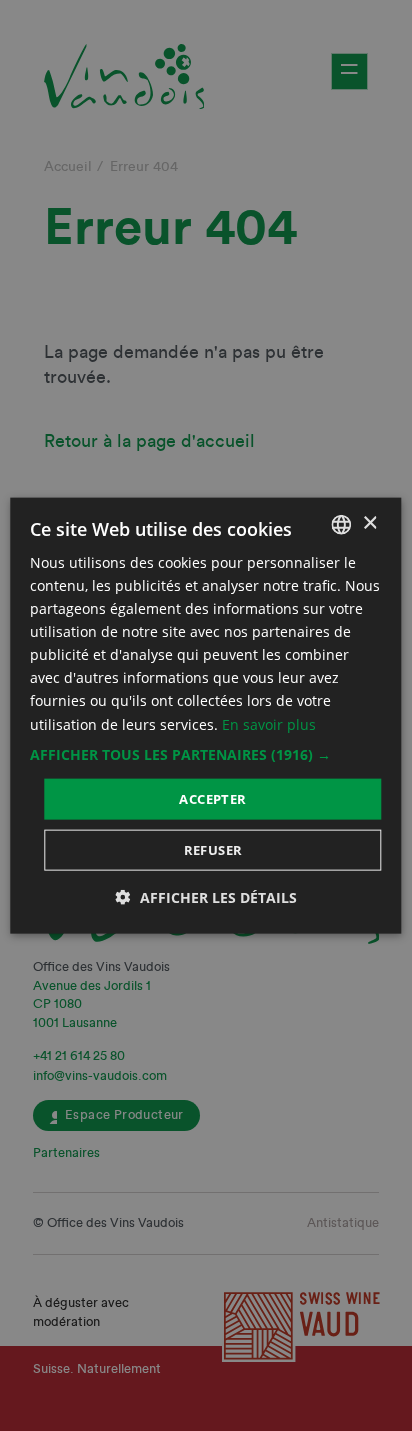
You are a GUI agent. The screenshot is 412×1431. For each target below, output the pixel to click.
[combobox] (342, 524)
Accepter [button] (212, 798)
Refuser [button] (213, 850)
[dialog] (205, 715)
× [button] (369, 523)
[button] (205, 754)
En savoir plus (269, 723)
